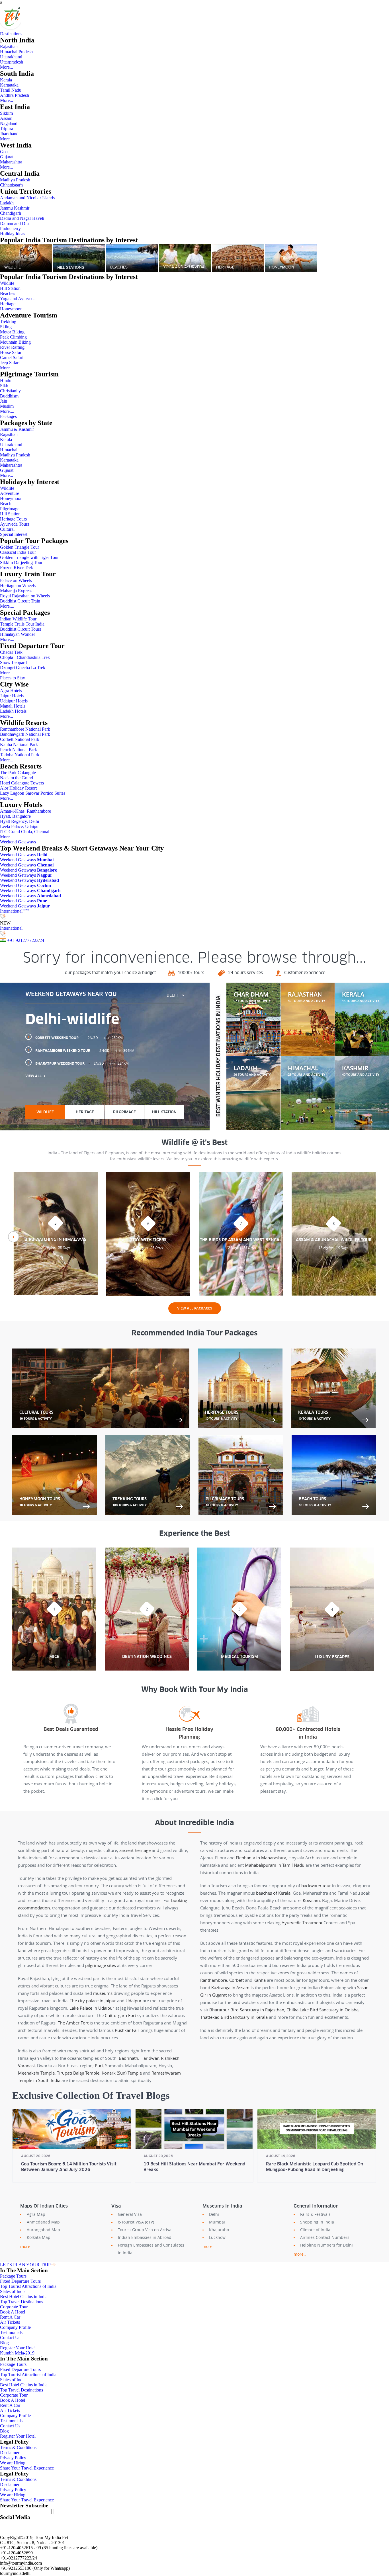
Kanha (260, 1980)
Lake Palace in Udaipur (92, 2008)
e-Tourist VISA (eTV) (136, 2222)
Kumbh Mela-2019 (17, 2353)
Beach (6, 504)
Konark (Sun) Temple (122, 2073)
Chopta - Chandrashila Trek (25, 657)
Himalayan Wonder (18, 634)
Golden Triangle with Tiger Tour (29, 557)
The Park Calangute (18, 773)
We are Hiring (13, 2463)
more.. (26, 2246)
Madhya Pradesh (15, 180)
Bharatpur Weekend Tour (82, 1063)
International (14, 911)
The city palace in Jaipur (93, 2001)
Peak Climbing (13, 337)
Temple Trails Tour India (22, 624)
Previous (13, 1237)
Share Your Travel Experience (27, 2468)
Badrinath (128, 2058)
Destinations (11, 34)
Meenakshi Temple (36, 2073)
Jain (4, 401)
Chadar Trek (11, 652)
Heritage (8, 304)
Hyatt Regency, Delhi (20, 821)
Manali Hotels (13, 706)
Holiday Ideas (13, 234)
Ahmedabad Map (43, 2222)
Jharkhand (9, 134)
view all (33, 1076)
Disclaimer (10, 2453)
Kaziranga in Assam (230, 1987)
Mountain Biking (15, 342)
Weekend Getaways (18, 842)
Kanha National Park (19, 744)
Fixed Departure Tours (20, 2281)
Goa (4, 152)
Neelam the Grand (17, 778)
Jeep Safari (10, 363)
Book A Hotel (13, 2312)
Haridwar (150, 2058)
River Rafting (12, 347)
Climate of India (315, 2230)
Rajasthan (9, 47)
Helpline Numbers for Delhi (326, 2245)
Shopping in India (317, 2222)
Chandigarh (11, 213)
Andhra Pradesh (15, 95)
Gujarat (7, 157)
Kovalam (311, 1900)
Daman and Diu (14, 223)
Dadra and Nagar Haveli (22, 218)
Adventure (10, 493)
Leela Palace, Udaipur (20, 826)
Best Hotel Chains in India (24, 2297)
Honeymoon (11, 309)
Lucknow (217, 2237)
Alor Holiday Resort (18, 788)
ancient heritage (135, 1850)
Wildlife (7, 283)
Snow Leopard (13, 662)
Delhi (214, 2214)
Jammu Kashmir (15, 208)
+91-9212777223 (23, 940)
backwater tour (316, 1886)
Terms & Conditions (18, 2447)
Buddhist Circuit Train (20, 601)
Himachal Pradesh (16, 52)
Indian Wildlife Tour (18, 619)
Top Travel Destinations (22, 2302)
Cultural (7, 529)
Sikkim (6, 113)
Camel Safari (12, 357)
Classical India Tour (18, 552)
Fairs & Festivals (315, 2214)
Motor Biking (12, 332)
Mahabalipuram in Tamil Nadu (275, 1865)
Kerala (6, 80)
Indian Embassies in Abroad (145, 2237)
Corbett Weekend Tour (79, 1038)
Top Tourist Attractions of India (28, 2286)
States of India (13, 2291)
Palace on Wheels (16, 580)
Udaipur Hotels (14, 701)
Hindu (6, 381)
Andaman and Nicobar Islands (27, 198)
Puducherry (10, 229)
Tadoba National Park (20, 755)
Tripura (7, 129)
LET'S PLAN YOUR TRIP (25, 2265)
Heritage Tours (13, 519)
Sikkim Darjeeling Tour (21, 562)
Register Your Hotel (18, 2348)
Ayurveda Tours (15, 524)
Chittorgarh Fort (120, 2015)
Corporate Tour (14, 2307)
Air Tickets (10, 2322)
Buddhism (9, 396)
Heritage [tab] (85, 1112)
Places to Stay (13, 678)
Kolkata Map (39, 2237)
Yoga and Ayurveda (18, 299)
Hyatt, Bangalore (15, 816)
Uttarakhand (11, 57)
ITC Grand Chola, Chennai (25, 832)
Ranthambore (214, 1980)
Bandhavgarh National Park (25, 734)
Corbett (237, 1980)
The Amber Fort (73, 2023)
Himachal (9, 450)
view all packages (195, 1308)
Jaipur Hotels (12, 696)
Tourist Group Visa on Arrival (145, 2230)
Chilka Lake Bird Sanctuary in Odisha (323, 2010)
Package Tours (13, 2276)
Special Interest (14, 534)
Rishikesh (170, 2058)
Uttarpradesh (12, 62)
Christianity (10, 391)
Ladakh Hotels (13, 711)
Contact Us (10, 2338)
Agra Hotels (11, 691)
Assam (6, 118)
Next (376, 1237)
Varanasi (26, 2065)
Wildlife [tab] (45, 1112)
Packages (8, 416)
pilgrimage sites (101, 1965)
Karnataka (9, 85)
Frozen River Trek (17, 568)
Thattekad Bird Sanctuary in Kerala (234, 2017)
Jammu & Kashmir (17, 429)
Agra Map (36, 2214)
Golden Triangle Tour (20, 547)
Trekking (8, 322)
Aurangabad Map (43, 2230)
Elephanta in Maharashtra (261, 1858)
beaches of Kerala (273, 1893)
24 (42, 940)
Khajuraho (219, 2230)
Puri (99, 2065)
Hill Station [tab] (164, 1112)
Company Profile (15, 2327)
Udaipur (134, 2001)
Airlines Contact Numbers (325, 2237)
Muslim (7, 406)
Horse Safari (11, 352)
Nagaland (9, 123)
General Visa (130, 2214)
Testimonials (11, 2332)
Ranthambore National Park (25, 729)
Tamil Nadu (11, 90)
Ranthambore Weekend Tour (85, 1051)
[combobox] (175, 995)
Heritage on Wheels (18, 586)
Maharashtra (11, 162)
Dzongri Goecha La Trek (23, 668)
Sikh (4, 386)
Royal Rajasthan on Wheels (25, 596)
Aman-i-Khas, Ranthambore (25, 811)
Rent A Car (10, 2317)
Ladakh (7, 203)
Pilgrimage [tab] (124, 1112)
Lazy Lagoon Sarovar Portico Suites (33, 793)
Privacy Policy (13, 2458)
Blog (4, 2343)
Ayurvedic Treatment (302, 1923)
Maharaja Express (16, 591)
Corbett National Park (20, 739)
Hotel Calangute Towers (22, 783)
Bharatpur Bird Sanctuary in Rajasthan (247, 2010)
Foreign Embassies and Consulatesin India (151, 2249)
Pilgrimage (10, 509)
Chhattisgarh (11, 185)
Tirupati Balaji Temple (78, 2073)
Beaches (8, 293)
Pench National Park (19, 750)
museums (103, 1993)
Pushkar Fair (127, 2030)
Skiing (6, 327)
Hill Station (10, 288)
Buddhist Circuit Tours (21, 629)
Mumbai (217, 2222)
